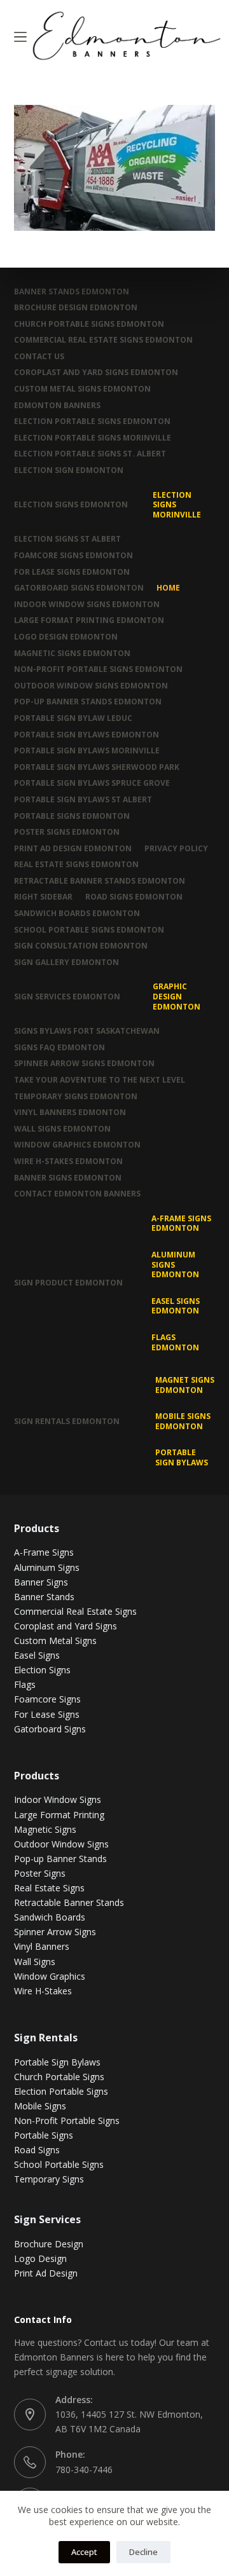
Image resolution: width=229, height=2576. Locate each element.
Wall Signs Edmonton (62, 1129)
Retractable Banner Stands (69, 1902)
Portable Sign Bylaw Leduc (73, 718)
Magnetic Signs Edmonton (72, 654)
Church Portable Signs (59, 2077)
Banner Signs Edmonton (68, 1178)
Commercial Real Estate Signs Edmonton (103, 340)
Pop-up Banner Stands (60, 1859)
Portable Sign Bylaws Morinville (87, 751)
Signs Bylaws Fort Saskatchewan (87, 1031)
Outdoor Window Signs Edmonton (91, 686)
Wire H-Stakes (43, 1991)
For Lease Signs (47, 1714)
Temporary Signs (49, 2179)
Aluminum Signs (47, 1567)
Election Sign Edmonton (69, 470)
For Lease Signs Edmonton (72, 572)
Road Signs (37, 2150)
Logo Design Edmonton (66, 637)
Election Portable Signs (61, 2091)
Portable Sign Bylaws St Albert (83, 800)
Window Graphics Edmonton (77, 1145)
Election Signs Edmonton (71, 504)
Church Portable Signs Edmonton (89, 324)
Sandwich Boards (50, 1917)
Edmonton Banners (57, 406)
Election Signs (42, 1670)
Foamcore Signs (47, 1699)
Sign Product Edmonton (68, 1283)
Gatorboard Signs (50, 1729)
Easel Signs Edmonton (176, 1306)
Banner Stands (44, 1597)
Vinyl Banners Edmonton (70, 1113)
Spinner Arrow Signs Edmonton (84, 1064)
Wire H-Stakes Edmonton (68, 1161)
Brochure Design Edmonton (76, 308)
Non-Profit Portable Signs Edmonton (98, 669)
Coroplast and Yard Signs (66, 1626)
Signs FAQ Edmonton (59, 1048)
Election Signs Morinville (177, 505)
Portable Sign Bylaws (182, 1457)
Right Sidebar (43, 897)
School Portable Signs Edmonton (89, 930)
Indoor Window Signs (58, 1799)
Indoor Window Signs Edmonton (87, 605)
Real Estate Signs (49, 1888)
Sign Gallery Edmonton (66, 963)
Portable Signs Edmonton (72, 816)
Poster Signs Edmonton (67, 832)
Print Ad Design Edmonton (73, 849)
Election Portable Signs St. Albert (90, 454)
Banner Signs (41, 1582)
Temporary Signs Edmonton (76, 1097)
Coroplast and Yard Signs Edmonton (96, 373)
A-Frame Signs (44, 1552)
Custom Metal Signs (55, 1641)
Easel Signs (37, 1655)
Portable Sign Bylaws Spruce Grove (92, 783)
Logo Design (40, 2258)
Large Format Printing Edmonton (89, 620)
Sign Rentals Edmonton (67, 1421)
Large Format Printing (59, 1815)
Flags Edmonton (175, 1342)
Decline (143, 2552)
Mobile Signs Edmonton (183, 1421)
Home (168, 588)
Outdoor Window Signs (61, 1844)
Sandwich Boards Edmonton (77, 914)
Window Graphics (50, 1976)
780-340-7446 (84, 2470)
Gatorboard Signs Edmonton (79, 588)
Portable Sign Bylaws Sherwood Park (97, 767)
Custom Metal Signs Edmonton (82, 389)
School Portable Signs (59, 2164)
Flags (25, 1684)
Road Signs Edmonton (134, 897)
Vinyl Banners (42, 1946)
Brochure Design (49, 2244)
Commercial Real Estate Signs (75, 1611)
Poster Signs (40, 1873)
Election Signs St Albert (67, 539)
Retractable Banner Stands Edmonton (100, 881)
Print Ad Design (46, 2273)
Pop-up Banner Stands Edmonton (88, 702)
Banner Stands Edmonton (72, 292)
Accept (84, 2552)
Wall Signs (35, 1962)
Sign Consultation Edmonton (81, 946)
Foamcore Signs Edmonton (73, 556)
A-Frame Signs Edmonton (181, 1223)
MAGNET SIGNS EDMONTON (185, 1385)
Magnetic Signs (45, 1829)
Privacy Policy (176, 849)
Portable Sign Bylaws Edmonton (87, 735)
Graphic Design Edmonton (177, 996)
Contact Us (39, 357)
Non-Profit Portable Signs (67, 2120)
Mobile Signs (40, 2106)
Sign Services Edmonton (67, 997)
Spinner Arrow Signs (55, 1932)
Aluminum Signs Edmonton (175, 1264)
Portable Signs (44, 2135)
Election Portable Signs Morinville (93, 438)
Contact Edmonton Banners (77, 1194)
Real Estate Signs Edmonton (76, 865)
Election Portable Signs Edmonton (92, 421)
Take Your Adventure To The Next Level (100, 1080)
